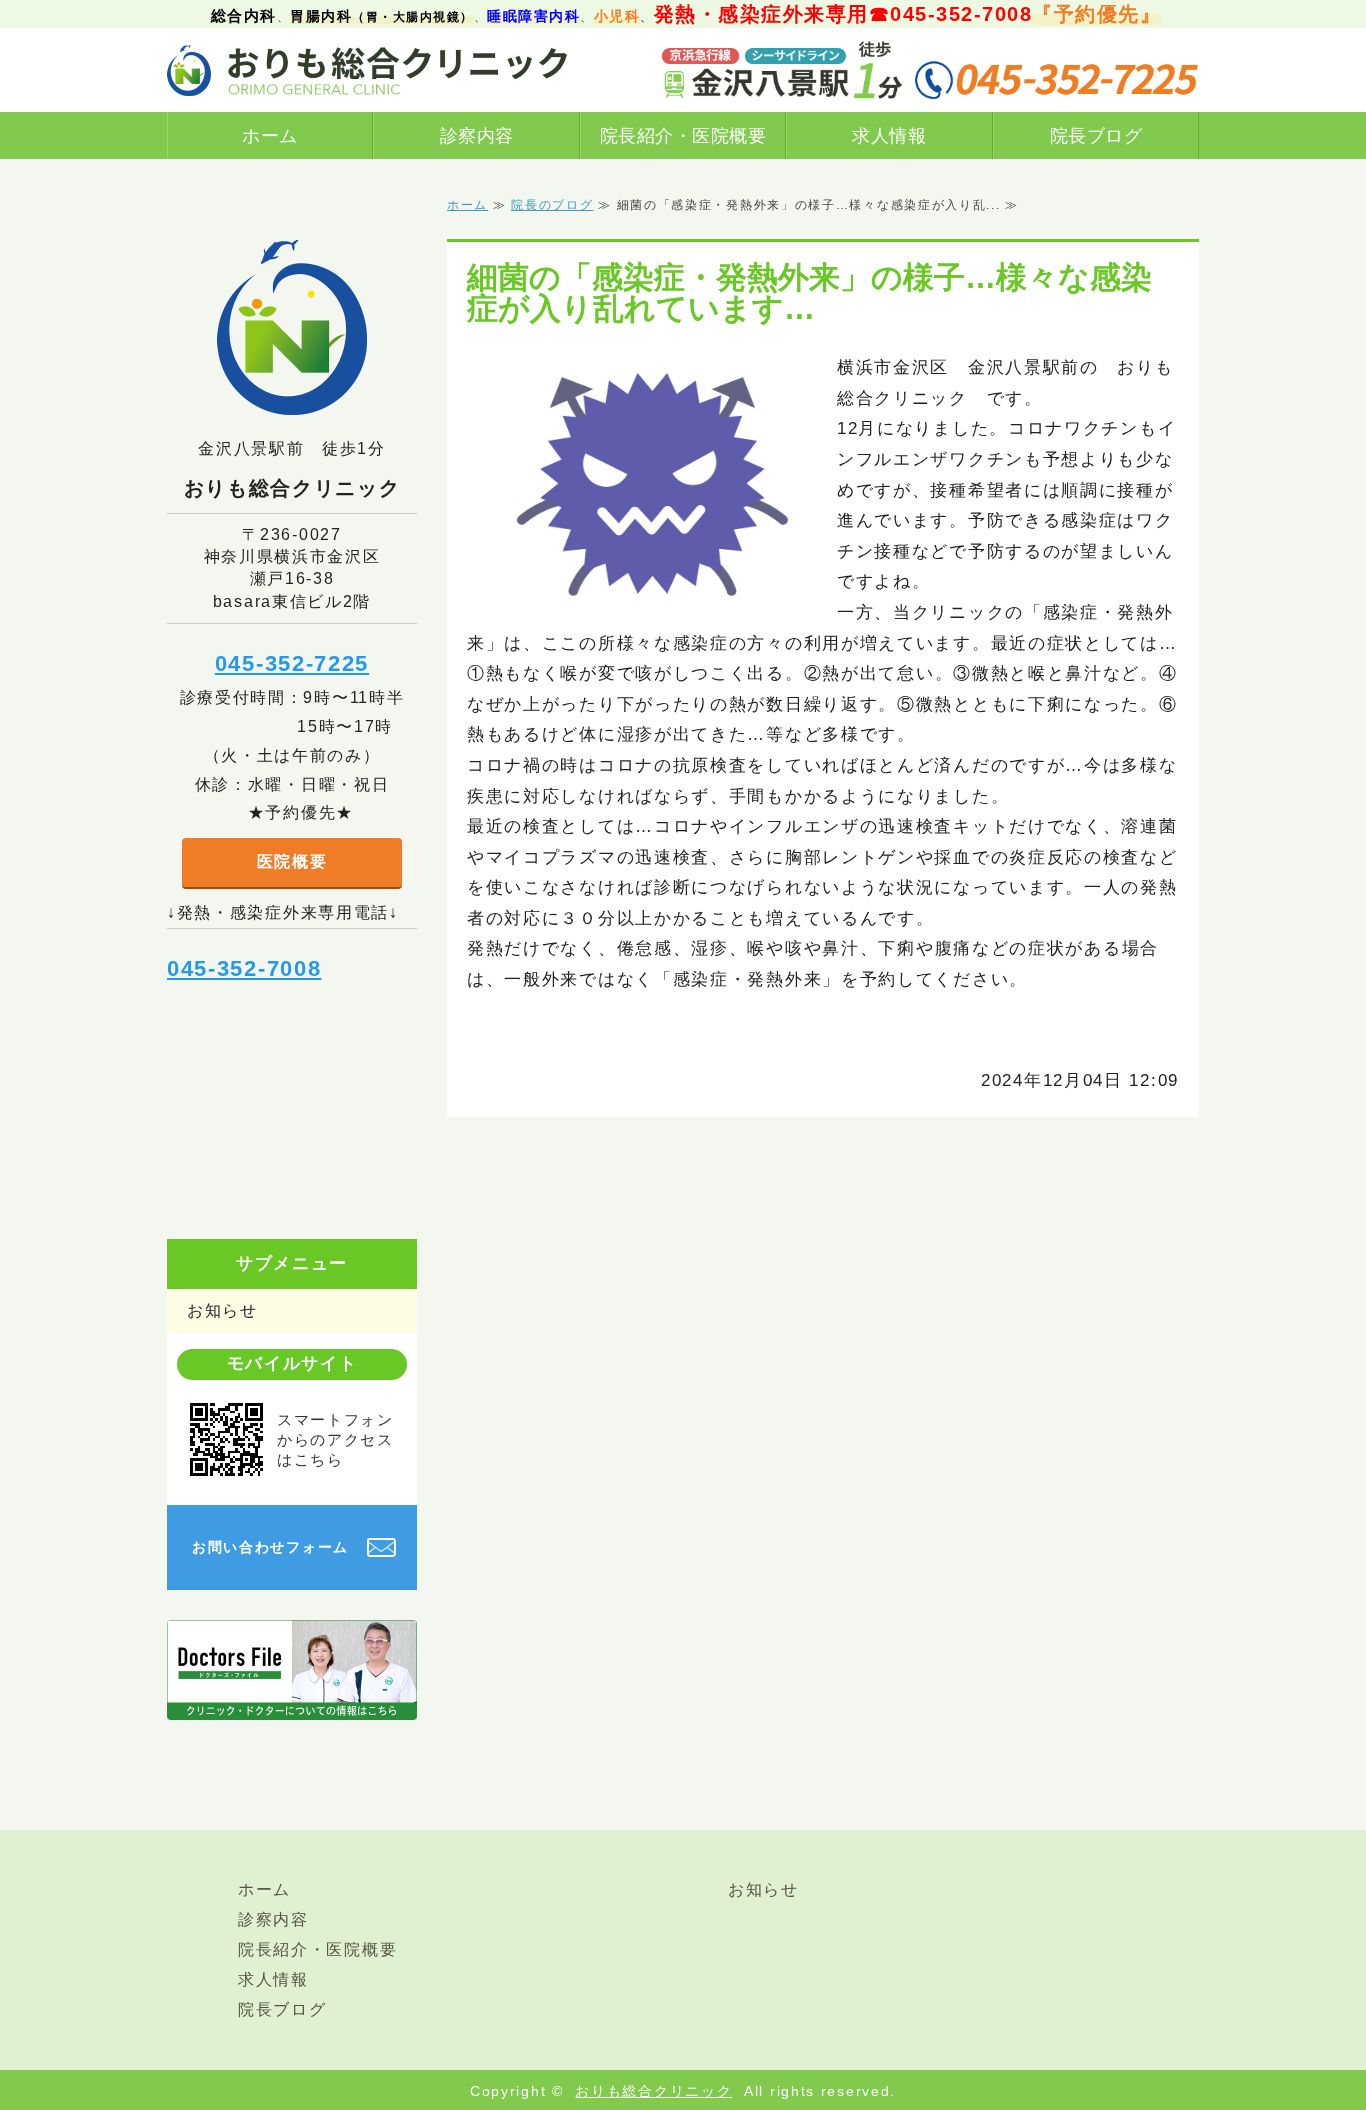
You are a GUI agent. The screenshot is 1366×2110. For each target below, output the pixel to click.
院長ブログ (1096, 135)
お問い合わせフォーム (270, 1547)
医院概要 (292, 861)
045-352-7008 (244, 968)
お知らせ (222, 1310)
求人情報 (889, 135)
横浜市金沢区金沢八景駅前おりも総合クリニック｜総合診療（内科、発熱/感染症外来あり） (367, 70)
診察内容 (477, 135)
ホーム (270, 135)
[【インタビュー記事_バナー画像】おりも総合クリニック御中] (292, 1703)
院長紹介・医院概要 (683, 135)
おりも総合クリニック (653, 2091)
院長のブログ (552, 205)
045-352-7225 (292, 663)
